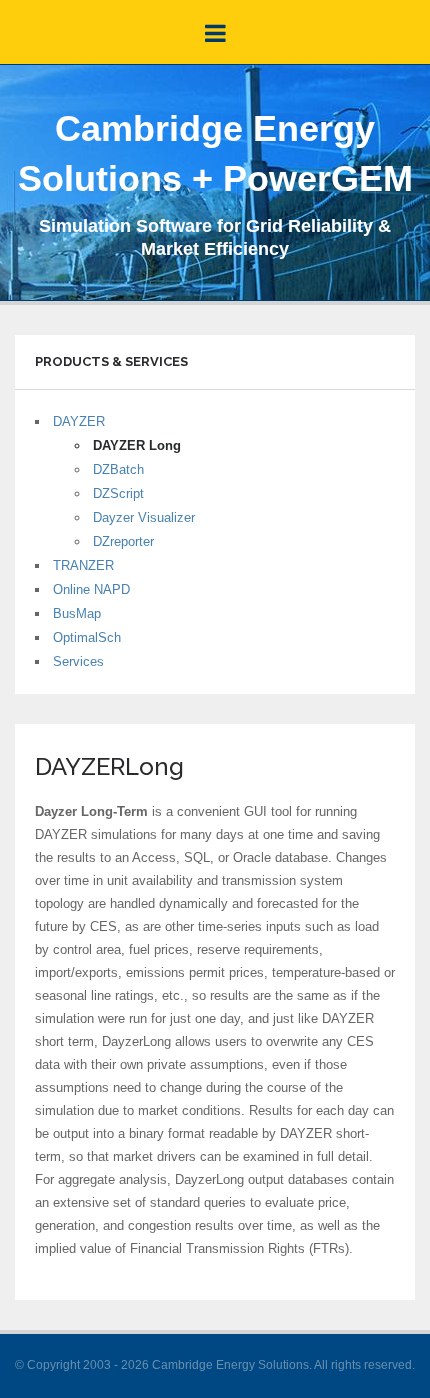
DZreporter (123, 541)
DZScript (118, 493)
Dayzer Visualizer (144, 517)
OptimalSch (87, 637)
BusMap (77, 613)
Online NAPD (91, 589)
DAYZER (79, 421)
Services (78, 661)
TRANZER (83, 565)
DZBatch (118, 469)
